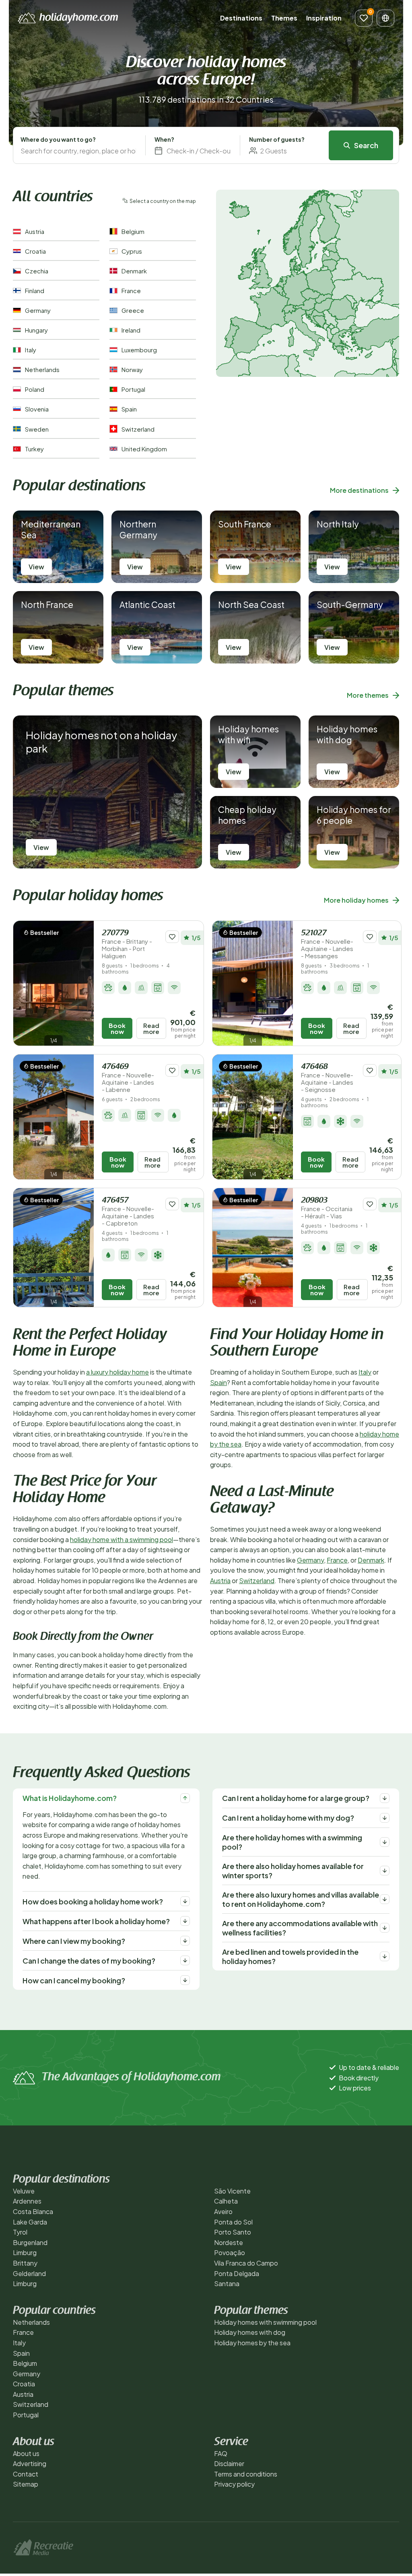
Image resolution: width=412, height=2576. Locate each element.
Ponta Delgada (237, 2273)
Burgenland (30, 2242)
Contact (26, 2474)
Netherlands (31, 2322)
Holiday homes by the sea (252, 2343)
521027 (327, 944)
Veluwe (24, 2191)
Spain (218, 1382)
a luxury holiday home (117, 1372)
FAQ (221, 2453)
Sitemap (26, 2484)
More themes (368, 695)
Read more (151, 1028)
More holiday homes (356, 900)
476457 (128, 1212)
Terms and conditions (246, 2474)
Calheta (226, 2201)
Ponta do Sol (233, 2222)
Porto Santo (233, 2232)
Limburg (25, 2252)
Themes (284, 18)
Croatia (24, 2384)
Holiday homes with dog (250, 2332)
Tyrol (20, 2232)
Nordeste (229, 2242)
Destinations (241, 18)
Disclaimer (229, 2463)
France (337, 1560)
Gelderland (29, 2273)
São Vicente (232, 2191)
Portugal (26, 2415)
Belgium (25, 2363)
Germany (310, 1560)
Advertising (30, 2463)
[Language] (385, 18)
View (36, 567)
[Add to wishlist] (172, 937)
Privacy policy (234, 2484)
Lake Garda (30, 2222)
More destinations (359, 490)
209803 (327, 1208)
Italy (365, 1372)
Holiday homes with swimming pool (265, 2322)
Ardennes (27, 2201)
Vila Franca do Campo (246, 2263)
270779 (127, 944)
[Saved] (364, 18)
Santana (227, 2283)
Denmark (371, 1560)
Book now (117, 1028)
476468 (327, 1078)
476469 (128, 1078)
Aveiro (223, 2211)
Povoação (230, 2252)
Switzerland (257, 1581)
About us (26, 2453)
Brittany (25, 2263)
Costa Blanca (33, 2211)
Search (366, 145)
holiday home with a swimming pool (122, 1539)
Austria (220, 1581)
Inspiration (324, 18)
